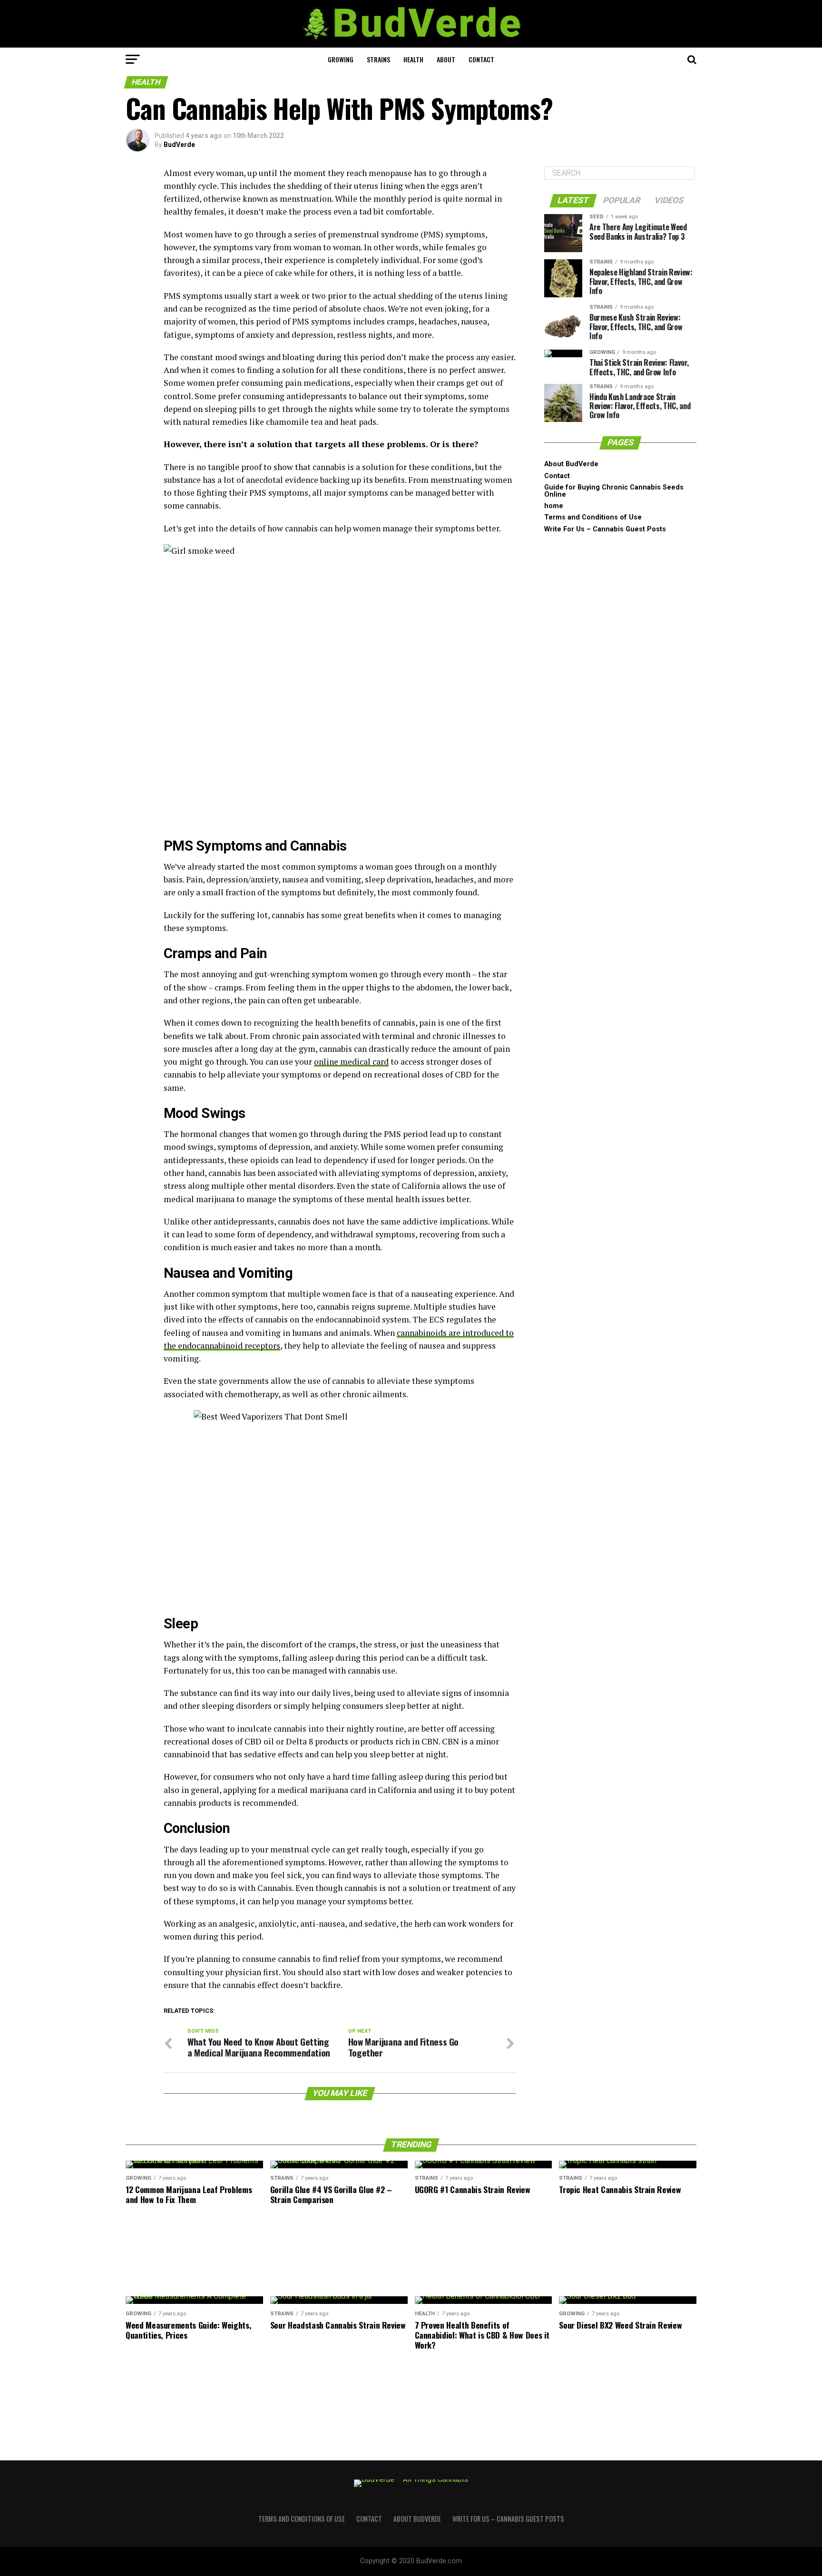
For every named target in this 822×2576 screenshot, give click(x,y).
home (554, 506)
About (446, 59)
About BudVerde (571, 464)
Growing (341, 59)
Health (413, 59)
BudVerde (179, 145)
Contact (481, 59)
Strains (378, 59)
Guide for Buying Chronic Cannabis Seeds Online (614, 491)
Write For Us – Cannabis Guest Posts (605, 529)
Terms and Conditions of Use (593, 517)
